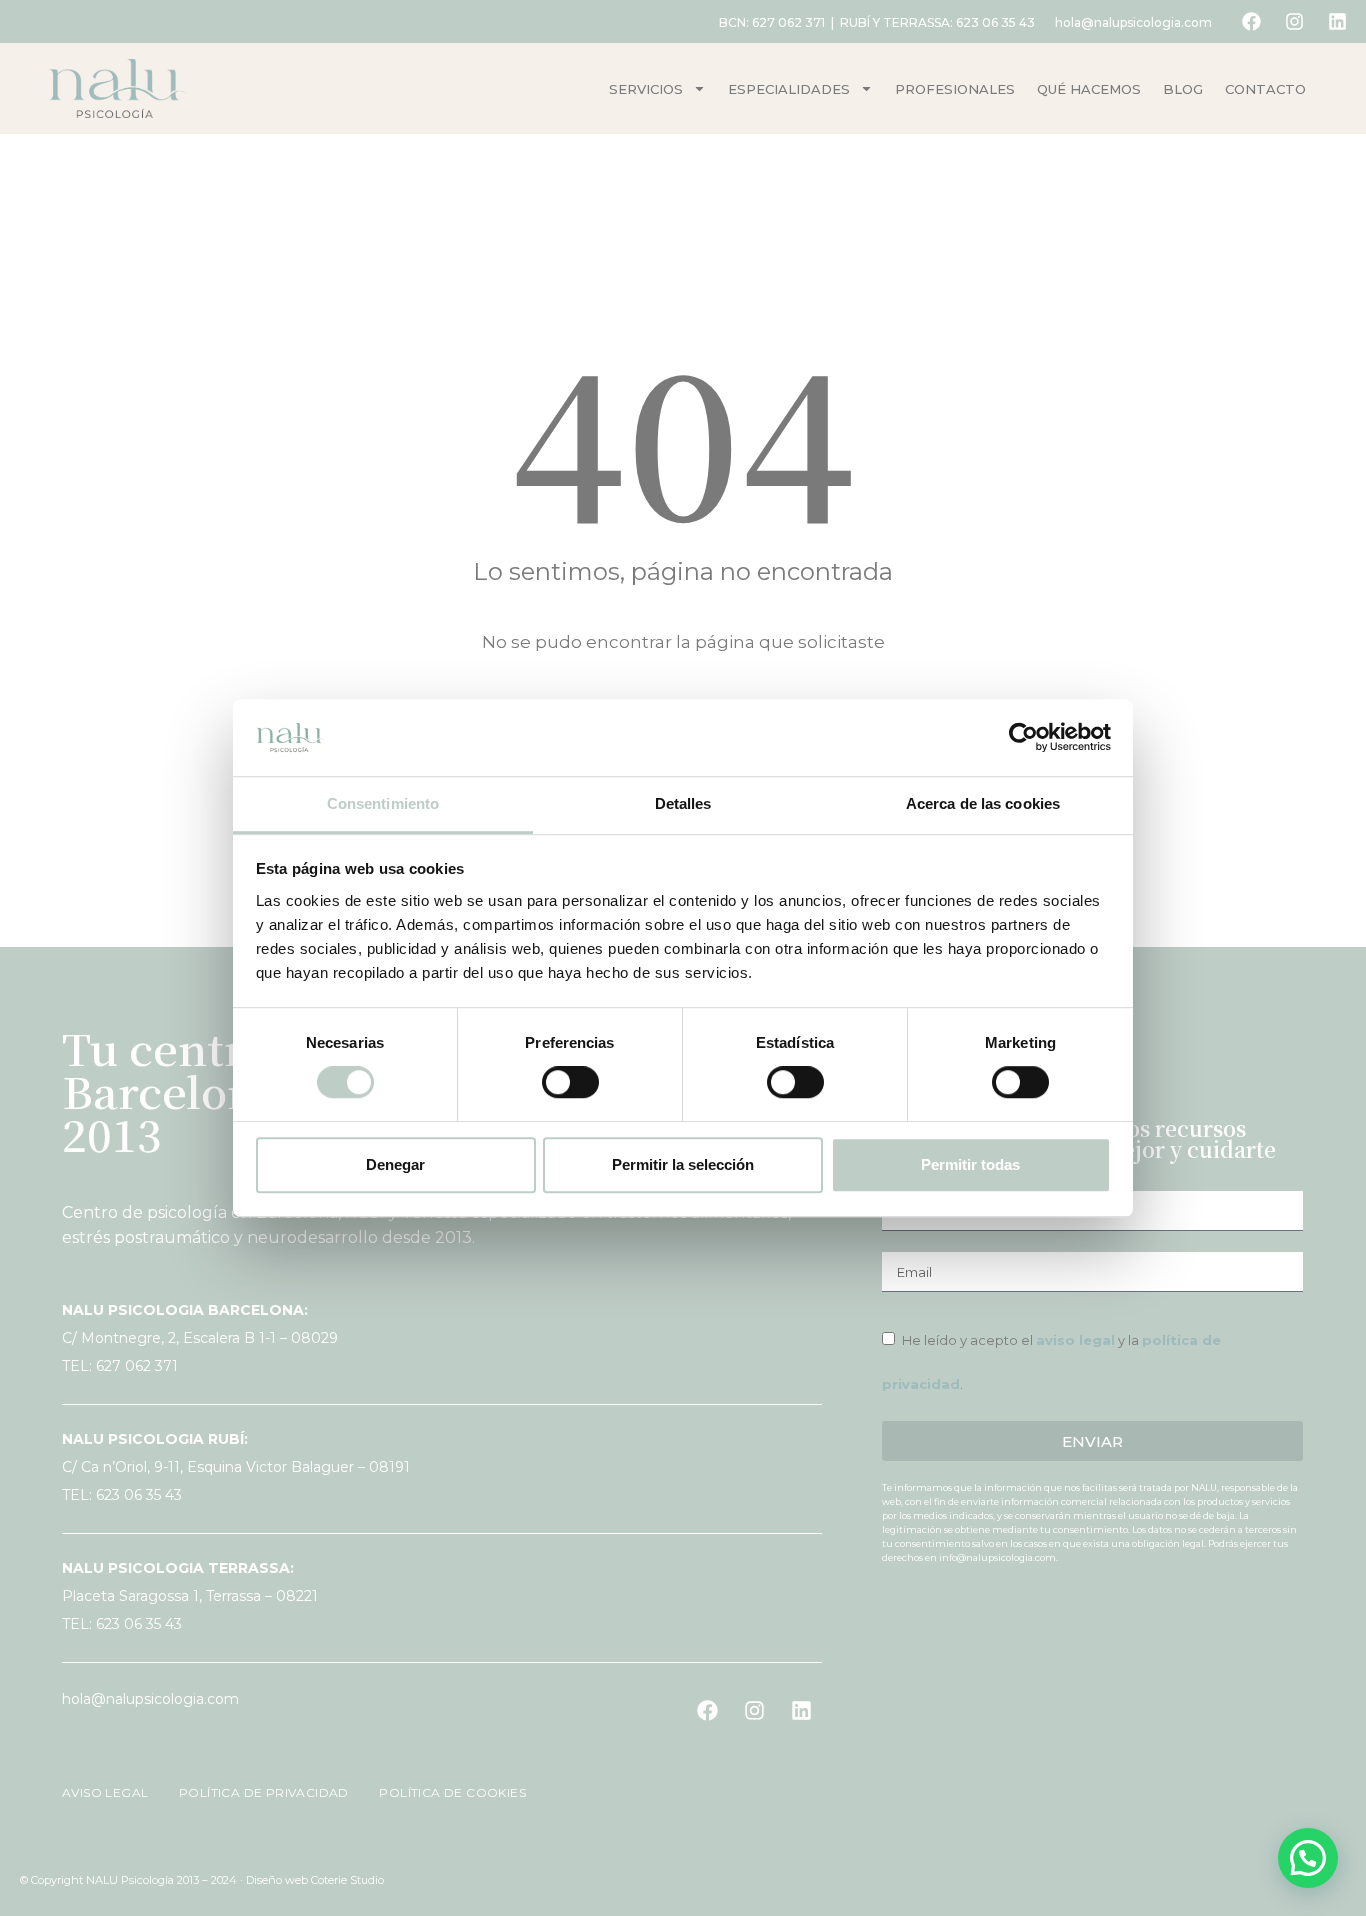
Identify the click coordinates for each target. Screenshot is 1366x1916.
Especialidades (789, 89)
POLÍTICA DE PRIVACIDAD (256, 1792)
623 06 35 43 (995, 22)
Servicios (646, 89)
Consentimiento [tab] (383, 803)
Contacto (1265, 89)
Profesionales (955, 89)
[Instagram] (1294, 22)
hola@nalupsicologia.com (1133, 22)
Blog (1183, 89)
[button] (1308, 1858)
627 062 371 (788, 22)
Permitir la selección (683, 1164)
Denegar (395, 1164)
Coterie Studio (347, 1880)
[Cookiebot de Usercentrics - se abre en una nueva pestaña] (1023, 738)
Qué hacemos (1089, 89)
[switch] (570, 1082)
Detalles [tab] (683, 803)
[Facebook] (1251, 22)
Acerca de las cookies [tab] (983, 803)
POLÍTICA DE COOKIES (441, 1792)
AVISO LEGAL (107, 1792)
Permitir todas (970, 1164)
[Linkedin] (1337, 22)
